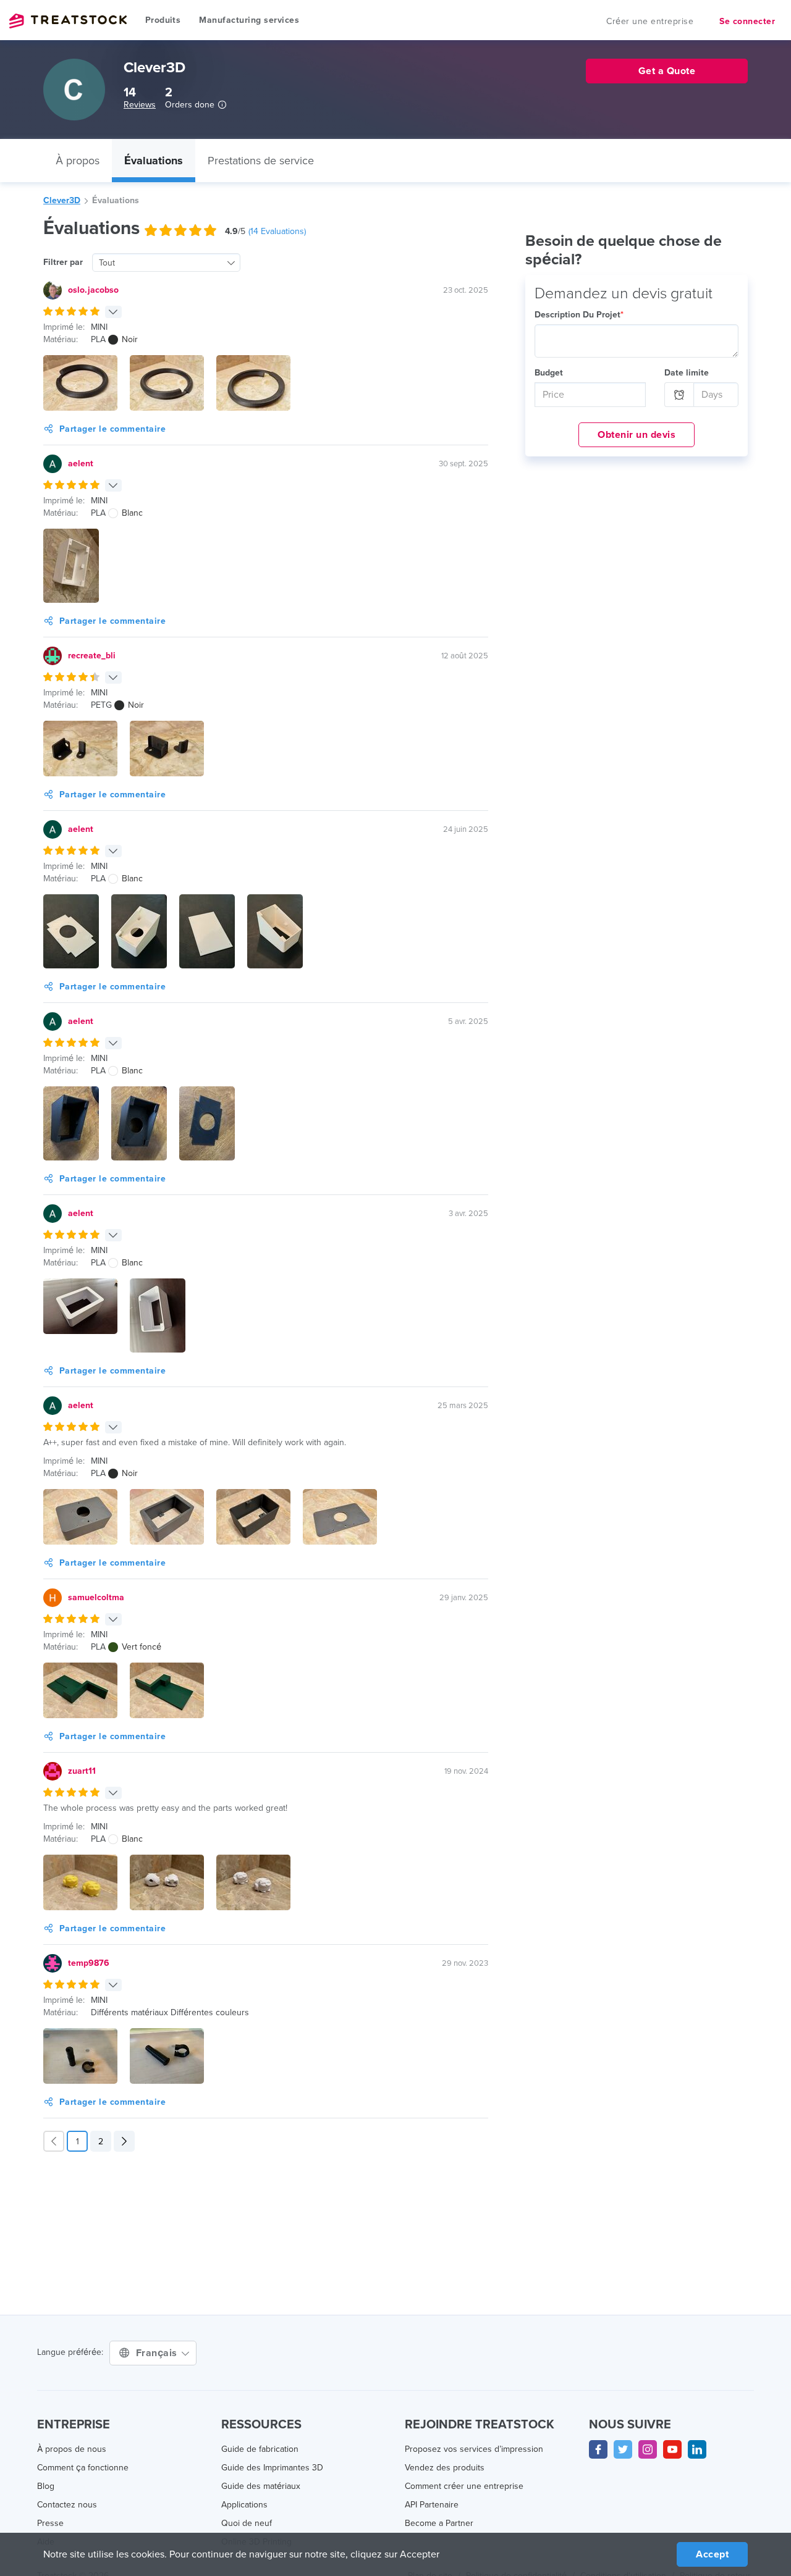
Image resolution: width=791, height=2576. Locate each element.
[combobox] (166, 262)
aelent (81, 464)
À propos (78, 161)
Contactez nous (67, 2505)
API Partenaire (432, 2505)
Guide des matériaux (261, 2486)
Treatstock (68, 21)
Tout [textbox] (107, 263)
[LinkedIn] (697, 2449)
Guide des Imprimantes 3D (272, 2468)
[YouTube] (672, 2449)
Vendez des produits (445, 2468)
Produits (163, 20)
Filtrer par (63, 262)
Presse (50, 2523)
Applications (244, 2505)
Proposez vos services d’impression (474, 2449)
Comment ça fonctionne (83, 2468)
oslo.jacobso (93, 290)
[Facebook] (598, 2449)
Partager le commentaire (113, 429)
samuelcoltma (96, 1597)
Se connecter (747, 21)
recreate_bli (92, 656)
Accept (712, 2554)
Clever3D (62, 200)
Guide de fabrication (260, 2449)
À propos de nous (72, 2449)
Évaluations (154, 161)
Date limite (687, 373)
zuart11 (82, 1771)
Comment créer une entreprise (464, 2486)
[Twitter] (623, 2449)
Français (158, 2353)
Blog (46, 2486)
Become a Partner (439, 2523)
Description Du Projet (579, 315)
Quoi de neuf (247, 2523)
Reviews (140, 105)
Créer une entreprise (650, 21)
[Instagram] (648, 2449)
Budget (549, 373)
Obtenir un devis (637, 435)
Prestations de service (261, 161)
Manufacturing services (249, 20)
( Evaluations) (277, 231)
